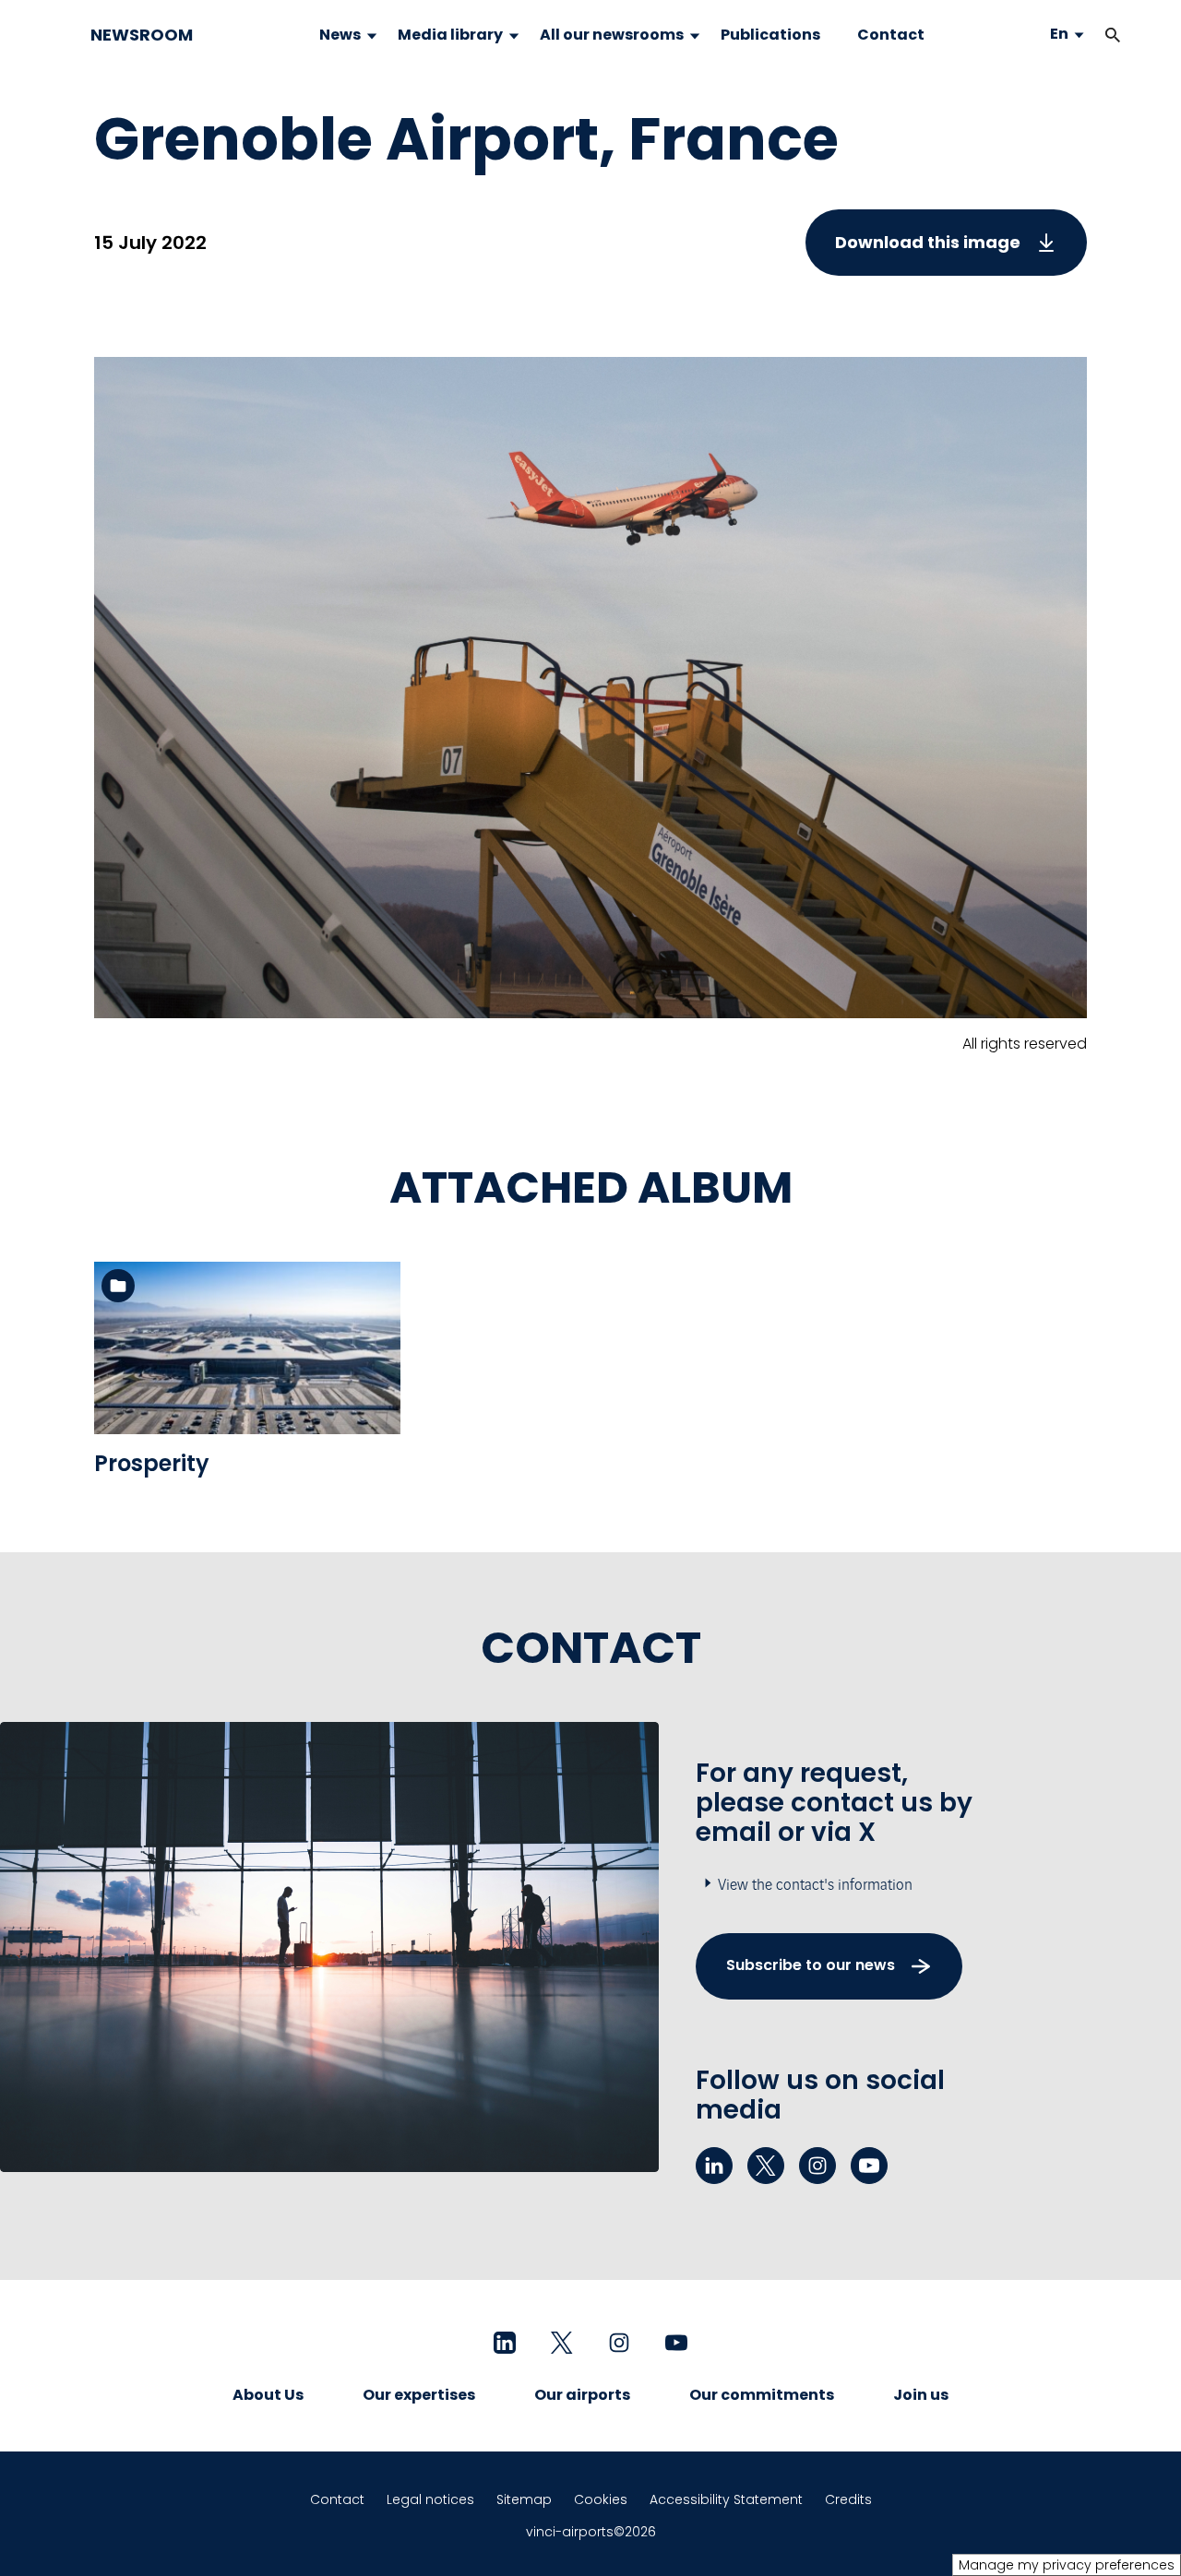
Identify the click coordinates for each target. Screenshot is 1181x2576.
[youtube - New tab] (869, 2166)
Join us (921, 2395)
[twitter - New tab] (766, 2166)
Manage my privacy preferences (1067, 2565)
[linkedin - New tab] (714, 2166)
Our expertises (419, 2395)
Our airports (582, 2395)
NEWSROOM (142, 35)
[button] (1113, 35)
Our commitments (762, 2395)
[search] (1094, 35)
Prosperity (152, 1463)
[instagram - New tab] (817, 2166)
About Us (268, 2395)
